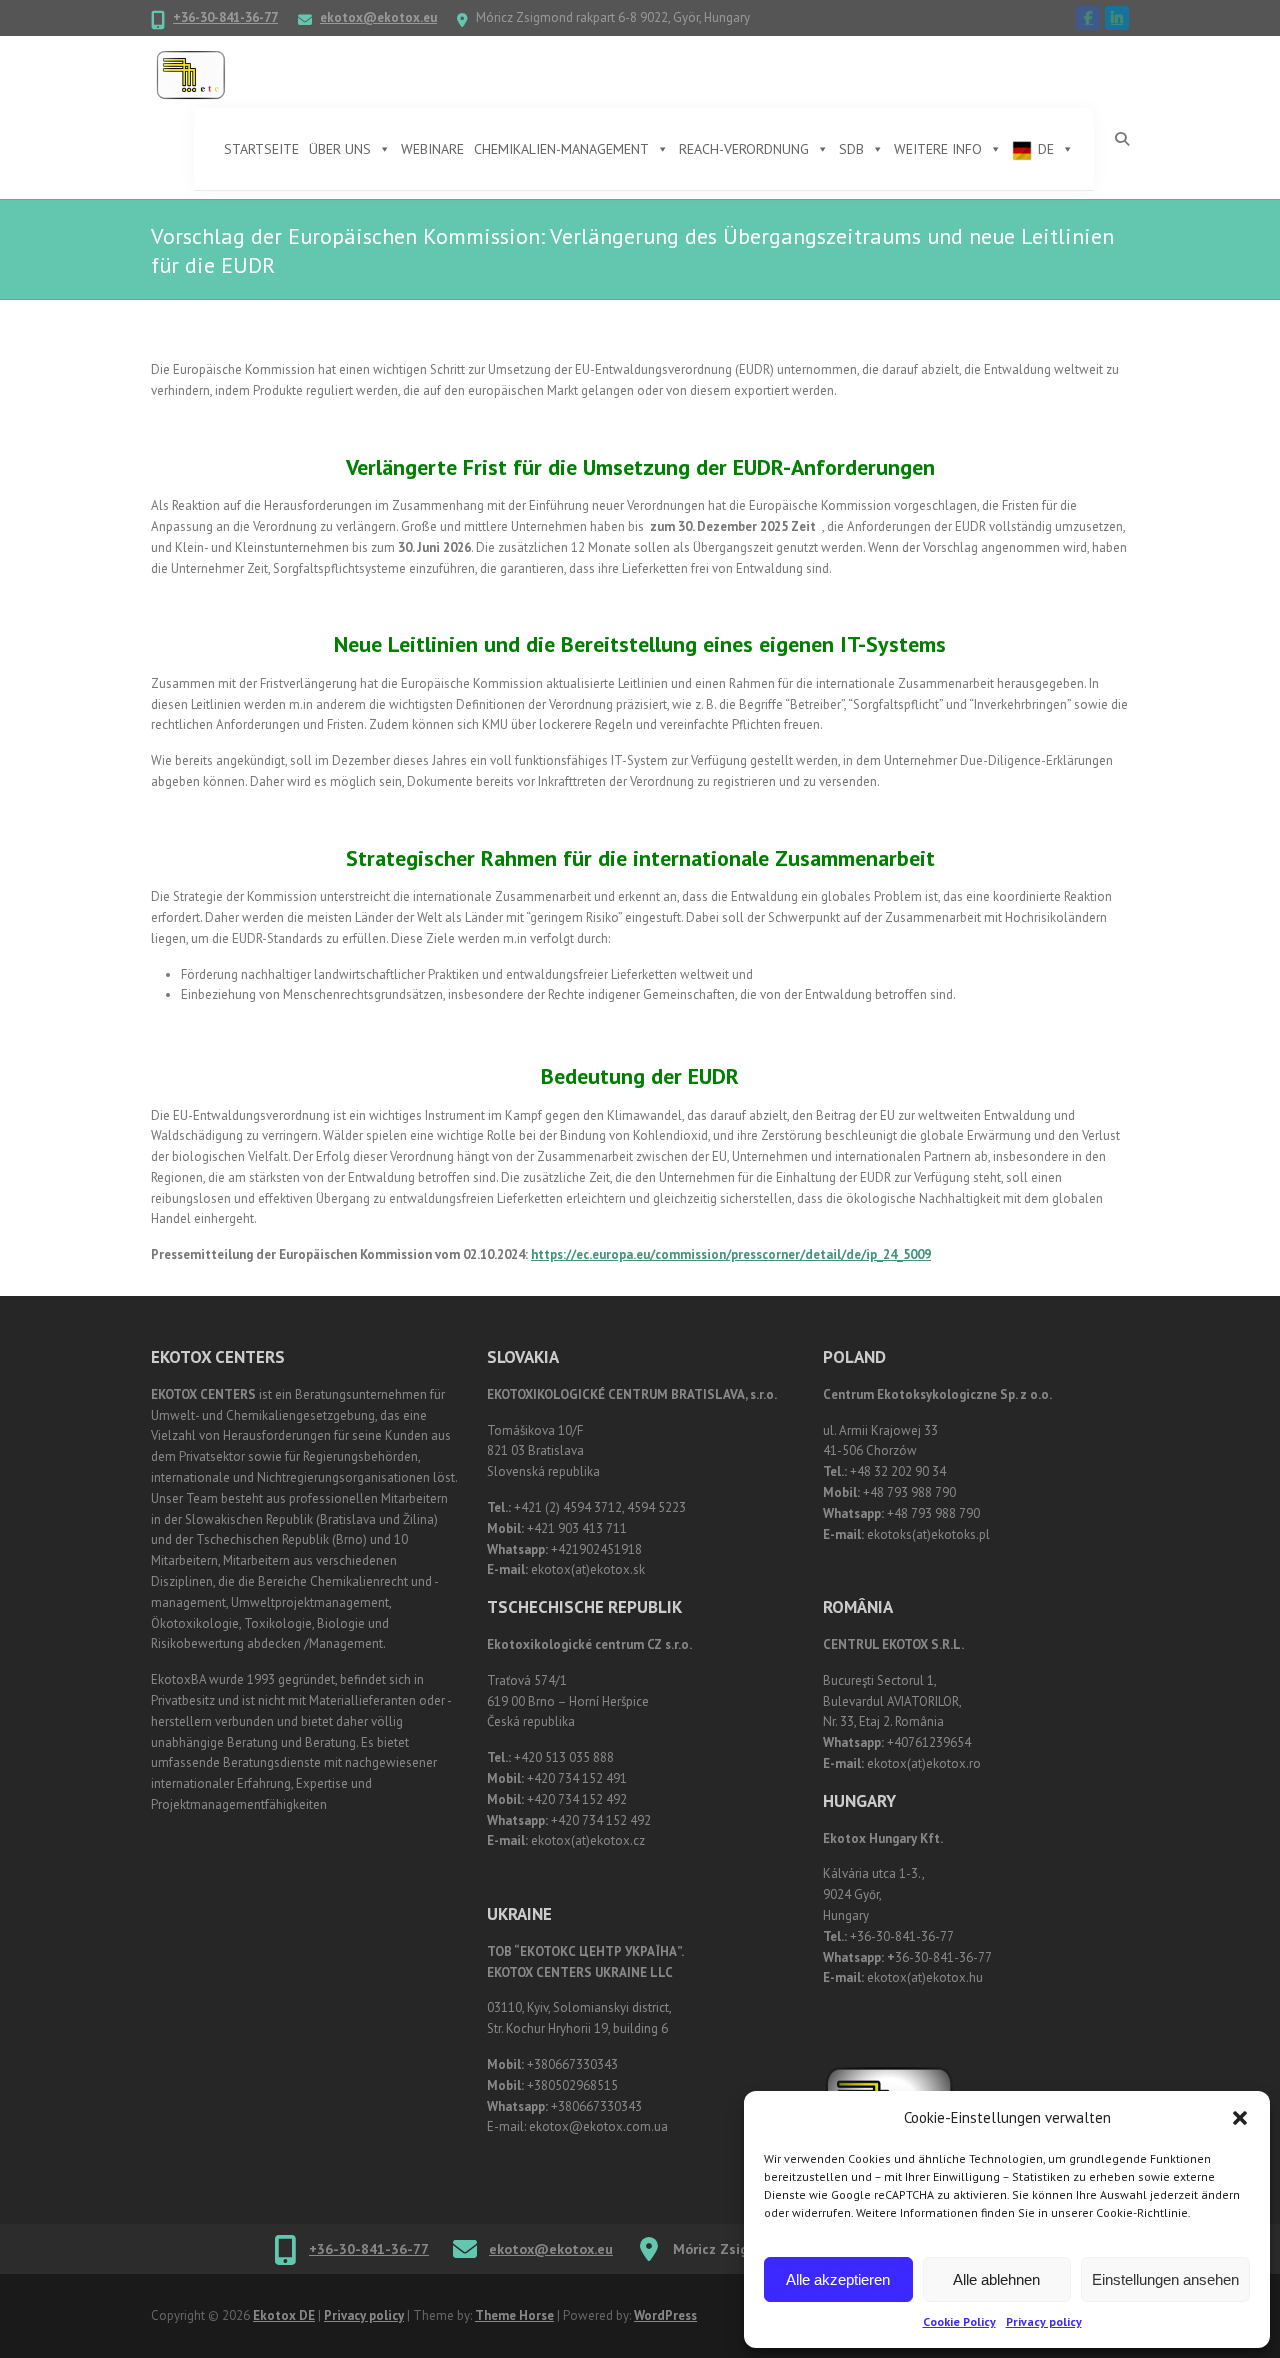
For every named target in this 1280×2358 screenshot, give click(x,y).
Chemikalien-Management (561, 149)
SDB (851, 149)
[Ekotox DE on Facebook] (1088, 18)
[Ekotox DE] (191, 76)
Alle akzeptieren (838, 2279)
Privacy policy (1044, 2321)
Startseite (261, 149)
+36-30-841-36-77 (225, 17)
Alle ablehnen (996, 2279)
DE (1046, 149)
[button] (1240, 2118)
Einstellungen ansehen (1165, 2279)
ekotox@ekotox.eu (378, 17)
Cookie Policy (959, 2321)
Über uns (340, 149)
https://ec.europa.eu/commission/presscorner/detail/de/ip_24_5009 (731, 1254)
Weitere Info (938, 149)
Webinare (432, 149)
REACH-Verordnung (744, 149)
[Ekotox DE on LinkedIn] (1117, 18)
